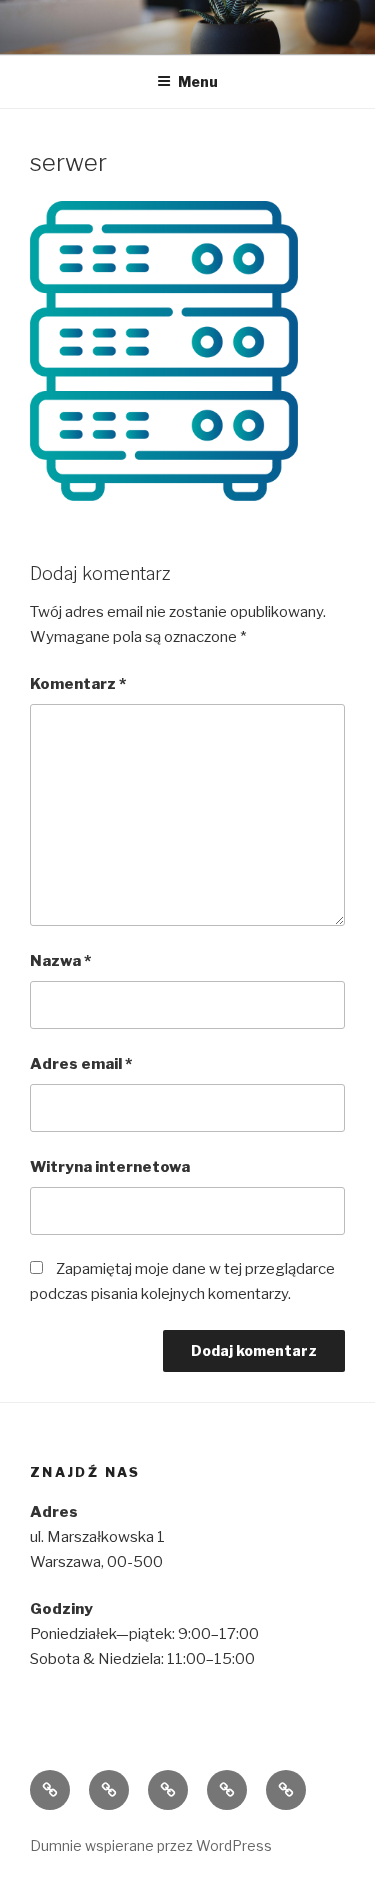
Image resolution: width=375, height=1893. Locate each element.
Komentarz (78, 684)
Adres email (81, 1064)
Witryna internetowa (110, 1167)
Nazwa (60, 961)
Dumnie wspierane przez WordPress (151, 1845)
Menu (198, 81)
